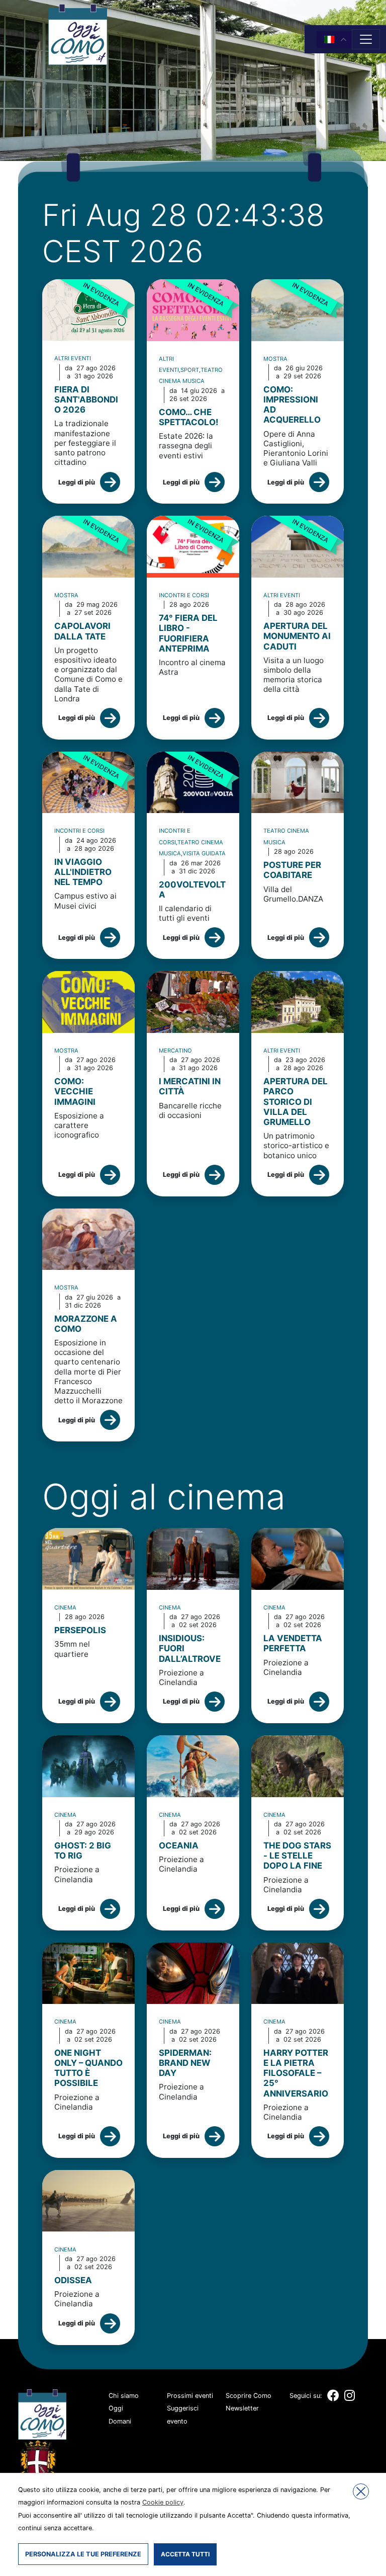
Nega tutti (361, 2491)
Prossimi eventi (190, 2396)
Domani (120, 2421)
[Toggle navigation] (366, 39)
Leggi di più (77, 482)
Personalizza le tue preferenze (83, 2554)
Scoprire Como (249, 2396)
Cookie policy (163, 2502)
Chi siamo (124, 2396)
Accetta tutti (185, 2554)
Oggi (116, 2408)
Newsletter (242, 2408)
